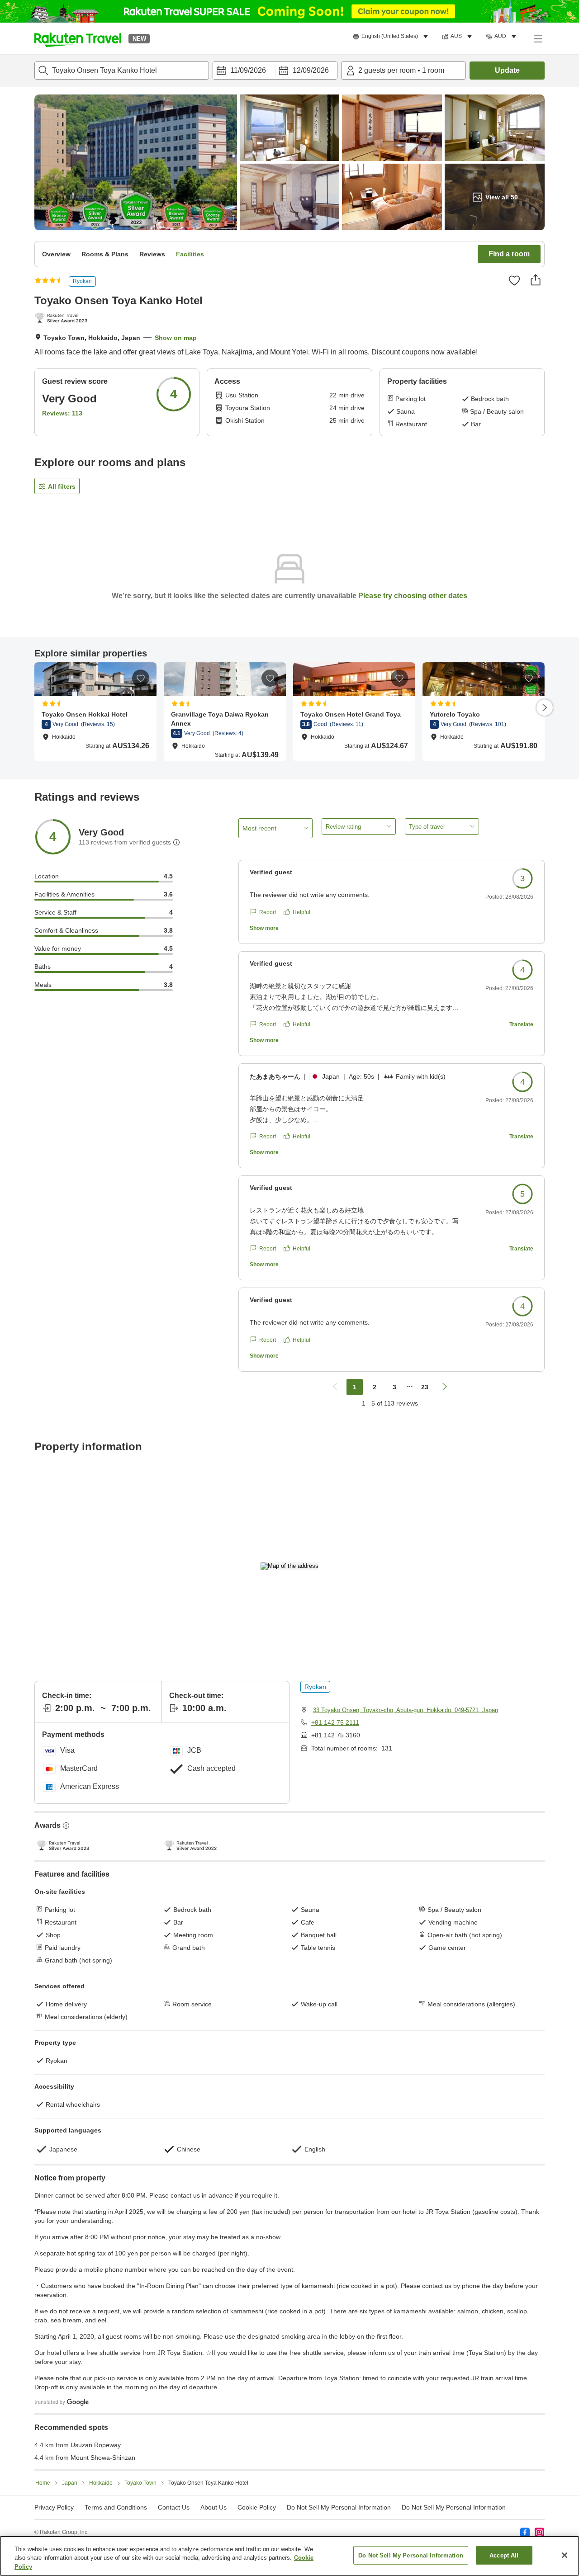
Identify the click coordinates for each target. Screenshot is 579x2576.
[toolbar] (275, 71)
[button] (78, 38)
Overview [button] (56, 254)
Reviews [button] (152, 254)
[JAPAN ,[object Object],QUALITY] (63, 319)
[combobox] (122, 71)
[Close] (565, 2555)
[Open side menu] (537, 38)
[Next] (545, 708)
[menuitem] (392, 37)
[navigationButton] (335, 1387)
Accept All (504, 2555)
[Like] (514, 280)
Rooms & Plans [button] (105, 254)
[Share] (536, 280)
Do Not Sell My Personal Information (454, 2507)
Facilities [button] (190, 254)
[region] (289, 2556)
